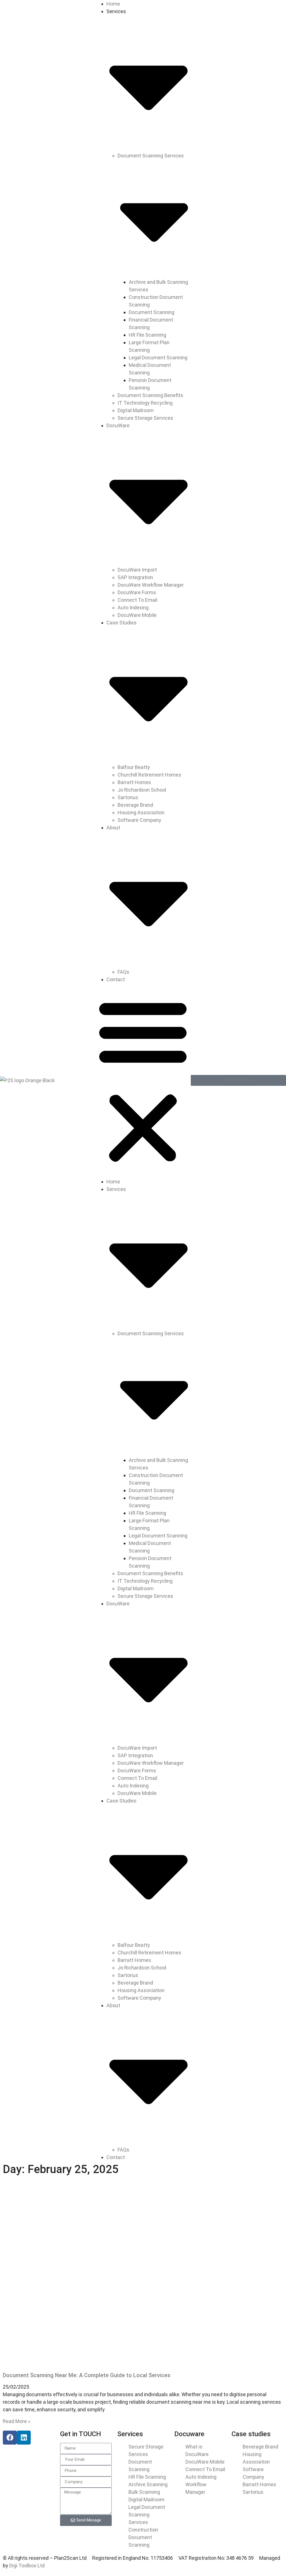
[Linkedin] (24, 2438)
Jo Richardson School (142, 790)
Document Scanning (152, 312)
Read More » (16, 2421)
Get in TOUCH (81, 2434)
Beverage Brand (135, 805)
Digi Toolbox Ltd (27, 2566)
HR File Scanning (147, 335)
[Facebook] (10, 2438)
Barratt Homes (134, 782)
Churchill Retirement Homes (149, 775)
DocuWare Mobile (137, 615)
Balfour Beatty (134, 767)
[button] (143, 1081)
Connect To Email (137, 600)
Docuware (189, 2434)
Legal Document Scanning (158, 358)
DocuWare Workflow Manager (151, 585)
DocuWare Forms (137, 592)
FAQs (123, 972)
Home (113, 4)
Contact (116, 979)
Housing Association (141, 812)
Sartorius (128, 797)
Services (130, 2434)
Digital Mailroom (136, 410)
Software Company (139, 820)
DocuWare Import (137, 570)
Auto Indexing (133, 608)
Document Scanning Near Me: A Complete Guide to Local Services (87, 2375)
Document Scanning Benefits (150, 395)
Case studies (251, 2434)
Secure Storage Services (145, 418)
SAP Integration (135, 577)
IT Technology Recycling (145, 403)
